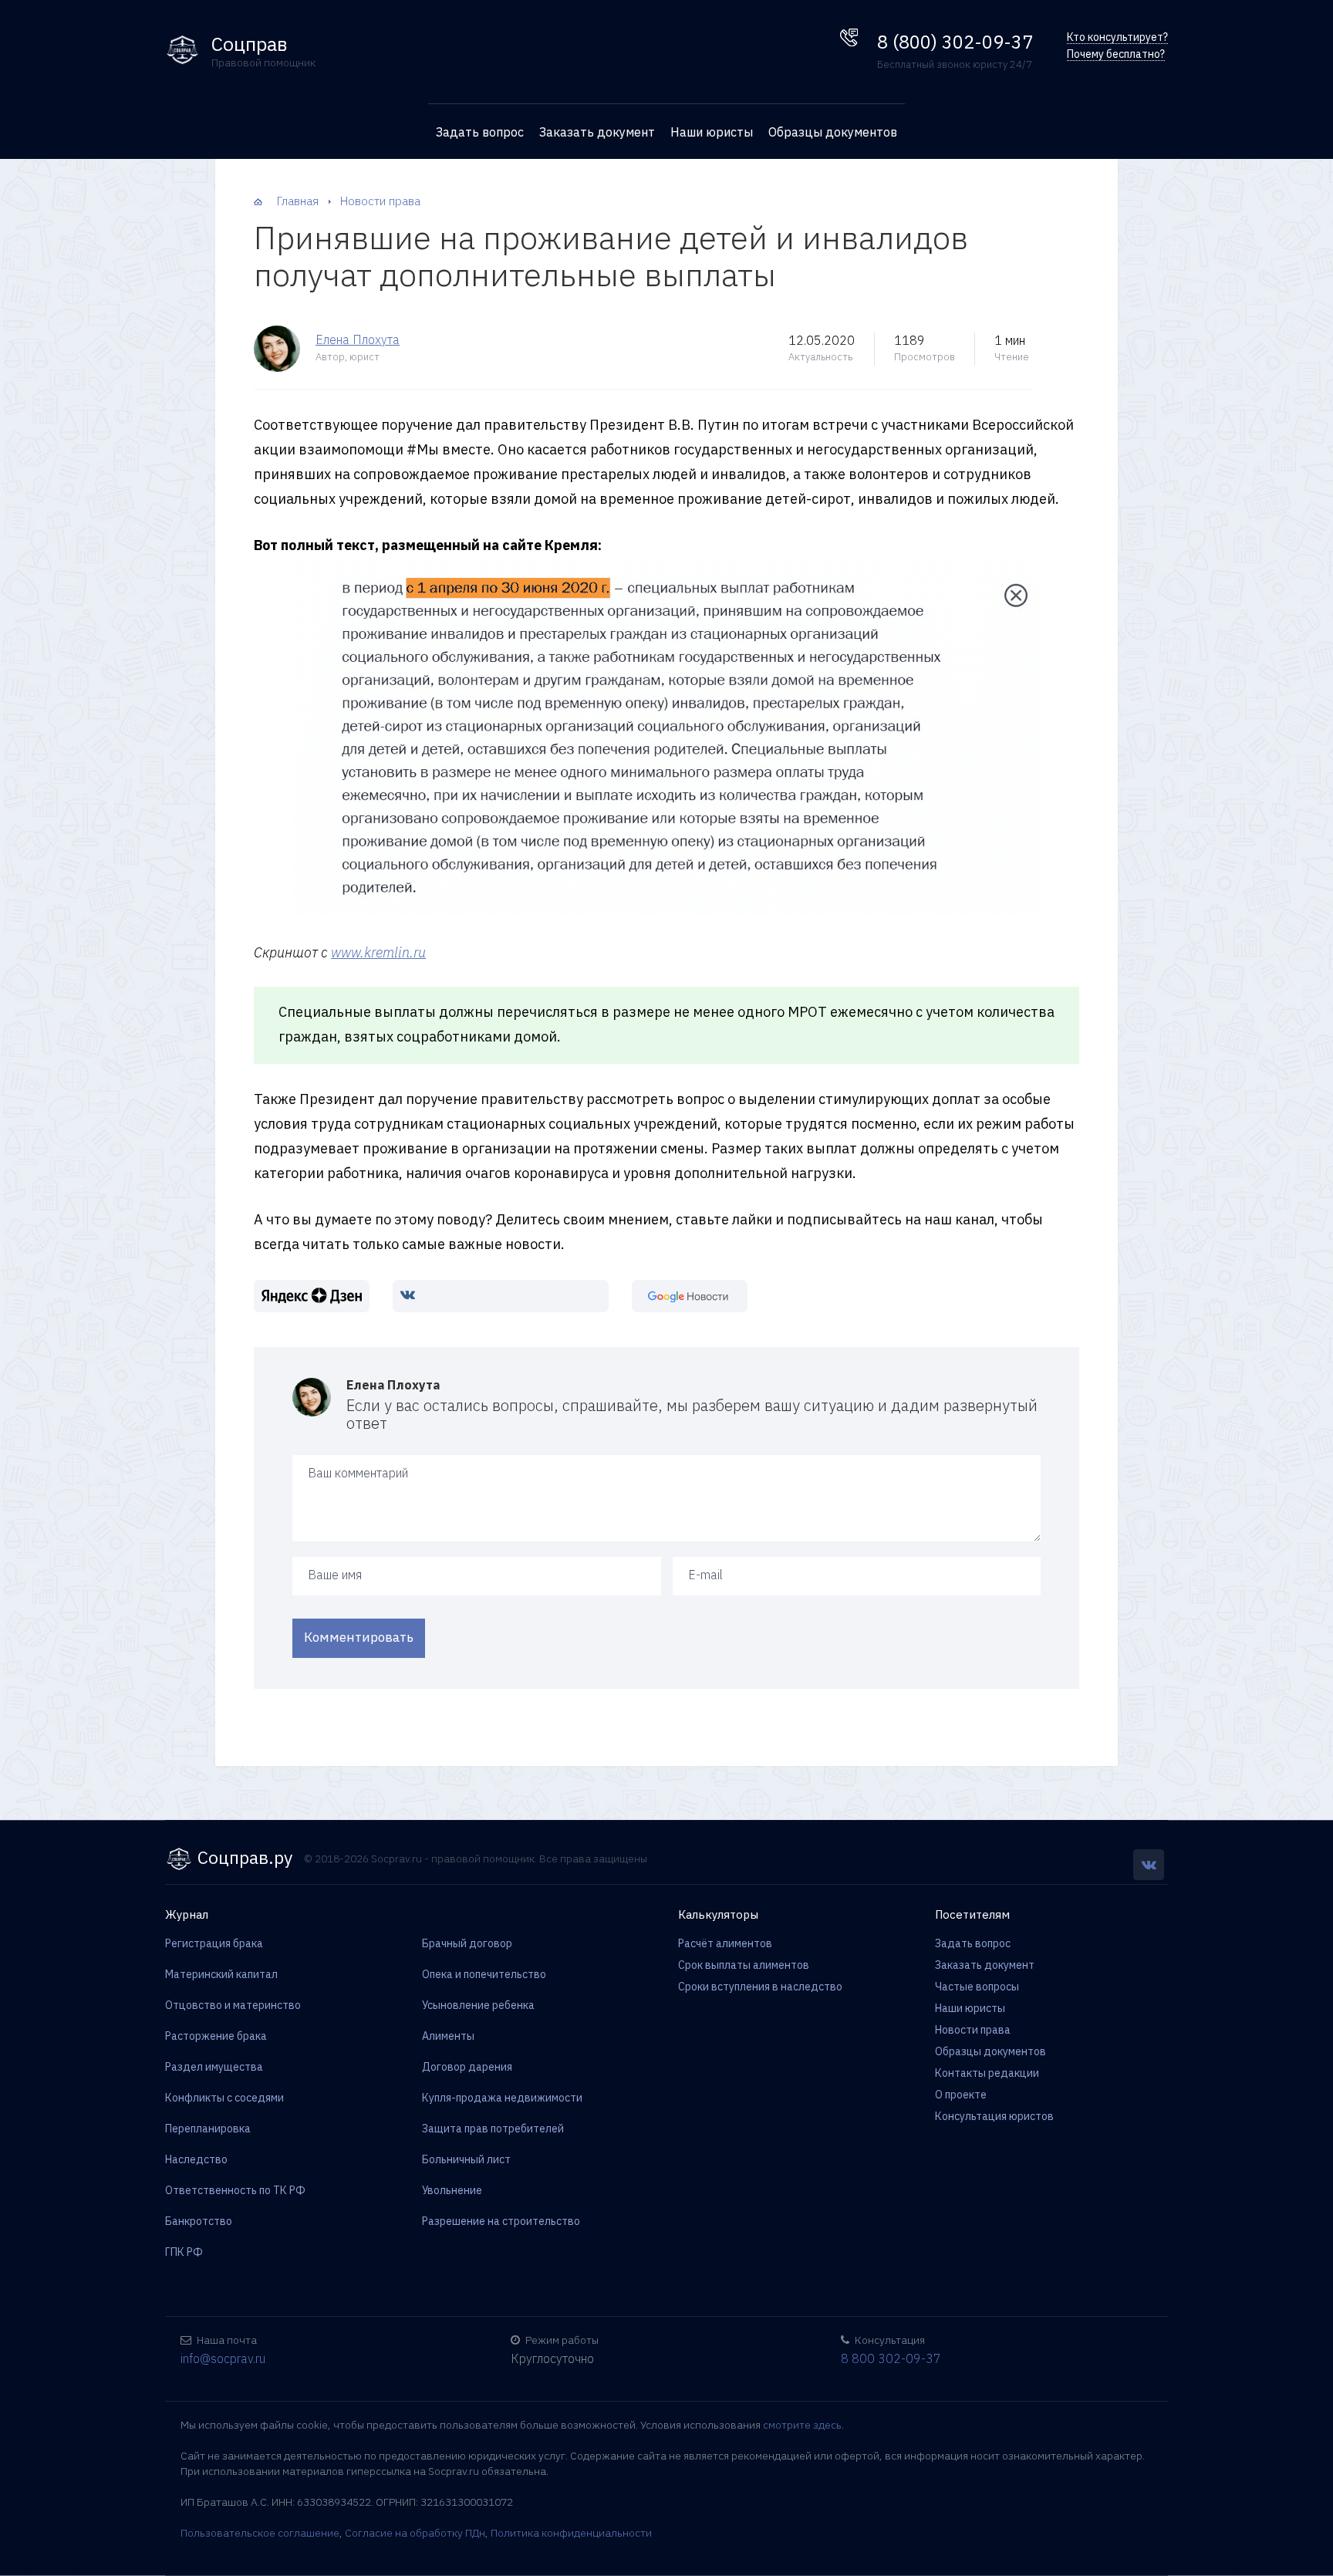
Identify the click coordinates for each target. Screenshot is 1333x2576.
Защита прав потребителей (493, 2129)
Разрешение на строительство (501, 2221)
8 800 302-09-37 (891, 2358)
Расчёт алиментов (725, 1943)
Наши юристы (712, 132)
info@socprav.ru (223, 2358)
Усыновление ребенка (478, 2005)
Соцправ (250, 44)
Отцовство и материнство (233, 2005)
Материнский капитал (221, 1974)
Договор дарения (467, 2067)
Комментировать (359, 1637)
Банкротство (199, 2221)
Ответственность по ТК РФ (235, 2190)
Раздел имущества (214, 2067)
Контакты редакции (987, 2073)
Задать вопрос (480, 132)
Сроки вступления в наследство (760, 1987)
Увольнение (452, 2190)
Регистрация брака (214, 1943)
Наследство (196, 2159)
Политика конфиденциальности (571, 2533)
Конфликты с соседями (224, 2098)
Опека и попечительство (484, 1974)
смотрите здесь (802, 2425)
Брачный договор (467, 1943)
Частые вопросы (977, 1987)
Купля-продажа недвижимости (502, 2098)
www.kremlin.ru (378, 952)
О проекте (961, 2095)
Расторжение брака (216, 2036)
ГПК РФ (184, 2252)
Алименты (448, 2036)
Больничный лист (466, 2159)
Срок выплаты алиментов (744, 1965)
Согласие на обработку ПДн (415, 2533)
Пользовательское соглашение (260, 2533)
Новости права (973, 2030)
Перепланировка (208, 2129)
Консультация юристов (994, 2116)
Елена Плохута (358, 339)
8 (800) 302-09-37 (955, 42)
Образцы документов (833, 132)
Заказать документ (597, 132)
